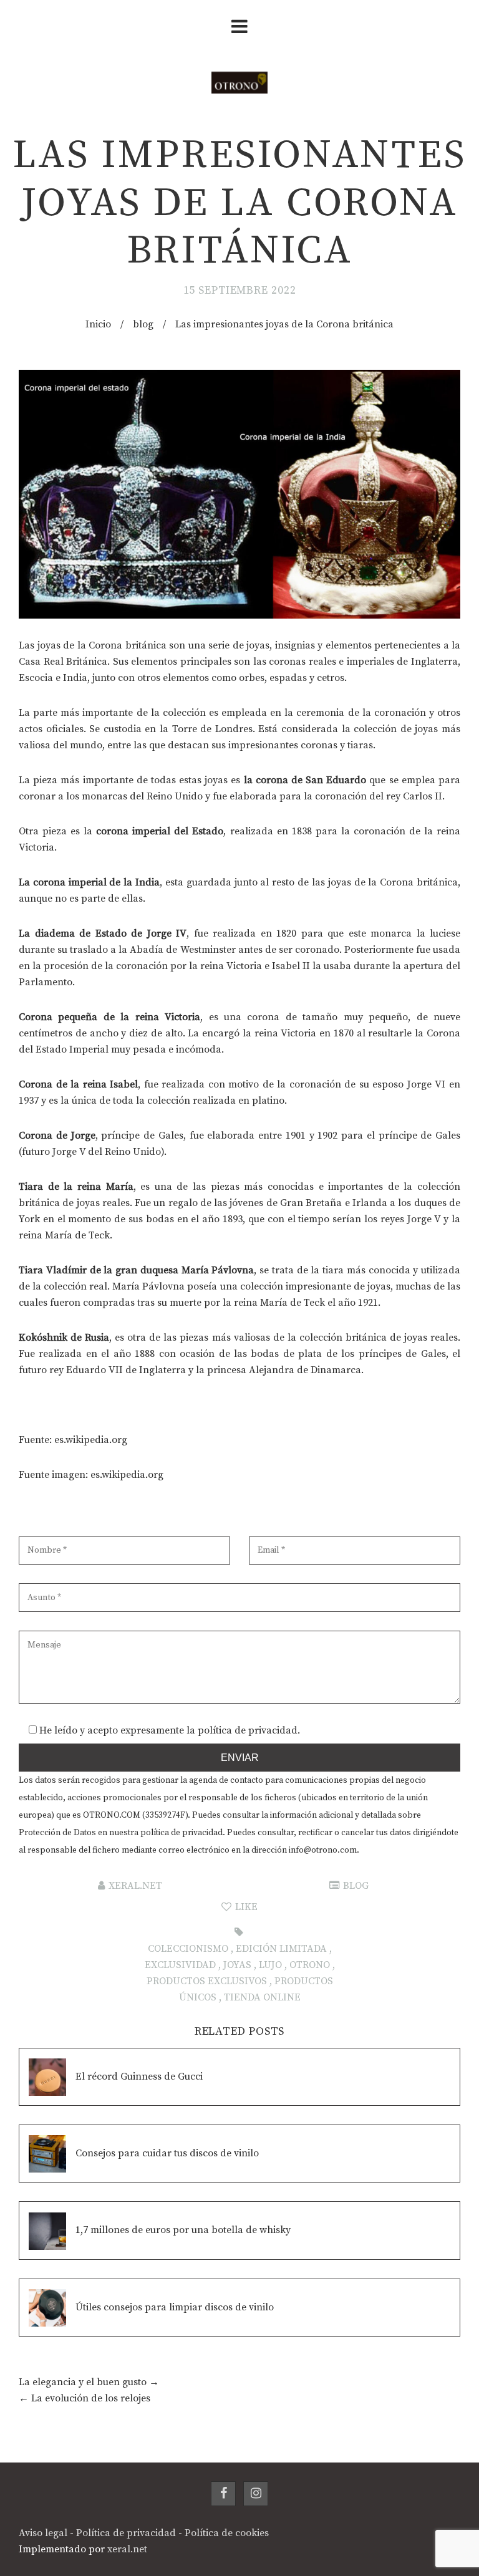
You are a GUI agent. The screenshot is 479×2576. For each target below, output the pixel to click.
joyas (237, 1965)
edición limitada (281, 1949)
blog (143, 324)
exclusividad (180, 1965)
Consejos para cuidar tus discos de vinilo (167, 2153)
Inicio (98, 324)
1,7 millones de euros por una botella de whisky (183, 2230)
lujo (270, 1965)
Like (245, 1907)
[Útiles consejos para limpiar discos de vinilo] (47, 2308)
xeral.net (135, 1886)
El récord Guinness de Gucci (139, 2077)
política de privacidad (248, 1730)
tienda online (262, 1997)
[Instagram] (256, 2494)
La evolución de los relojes (91, 2398)
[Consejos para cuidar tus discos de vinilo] (47, 2154)
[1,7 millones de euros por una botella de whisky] (47, 2230)
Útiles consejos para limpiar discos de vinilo (175, 2307)
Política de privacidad (126, 2533)
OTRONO (310, 1965)
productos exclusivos (207, 1981)
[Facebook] (223, 2494)
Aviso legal (43, 2533)
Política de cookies (227, 2533)
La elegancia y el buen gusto (83, 2382)
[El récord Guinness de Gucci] (47, 2077)
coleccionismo (188, 1949)
